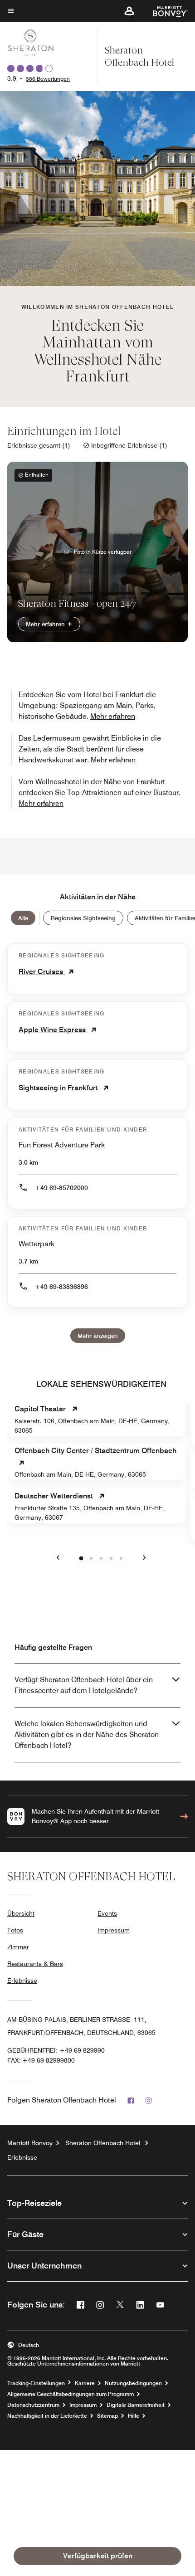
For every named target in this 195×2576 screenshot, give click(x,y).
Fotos (15, 1930)
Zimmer (18, 1947)
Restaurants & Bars (35, 1964)
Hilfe (134, 2416)
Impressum (114, 1930)
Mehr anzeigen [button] (98, 1336)
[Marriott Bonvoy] (165, 11)
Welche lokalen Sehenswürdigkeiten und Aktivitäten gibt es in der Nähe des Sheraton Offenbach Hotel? (87, 1734)
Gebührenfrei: (56, 2050)
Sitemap (107, 2416)
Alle (23, 918)
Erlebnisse (22, 1981)
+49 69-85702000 (61, 1188)
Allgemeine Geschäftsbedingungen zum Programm (71, 2394)
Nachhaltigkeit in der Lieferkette (47, 2416)
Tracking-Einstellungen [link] (36, 2383)
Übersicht (21, 1913)
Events (107, 1913)
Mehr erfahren (46, 624)
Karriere (85, 2383)
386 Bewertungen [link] (48, 79)
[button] (129, 11)
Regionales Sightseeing (83, 918)
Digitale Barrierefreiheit (136, 2405)
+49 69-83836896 (61, 1287)
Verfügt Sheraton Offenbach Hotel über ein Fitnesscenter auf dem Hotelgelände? (84, 1685)
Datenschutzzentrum (33, 2405)
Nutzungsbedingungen (133, 2383)
